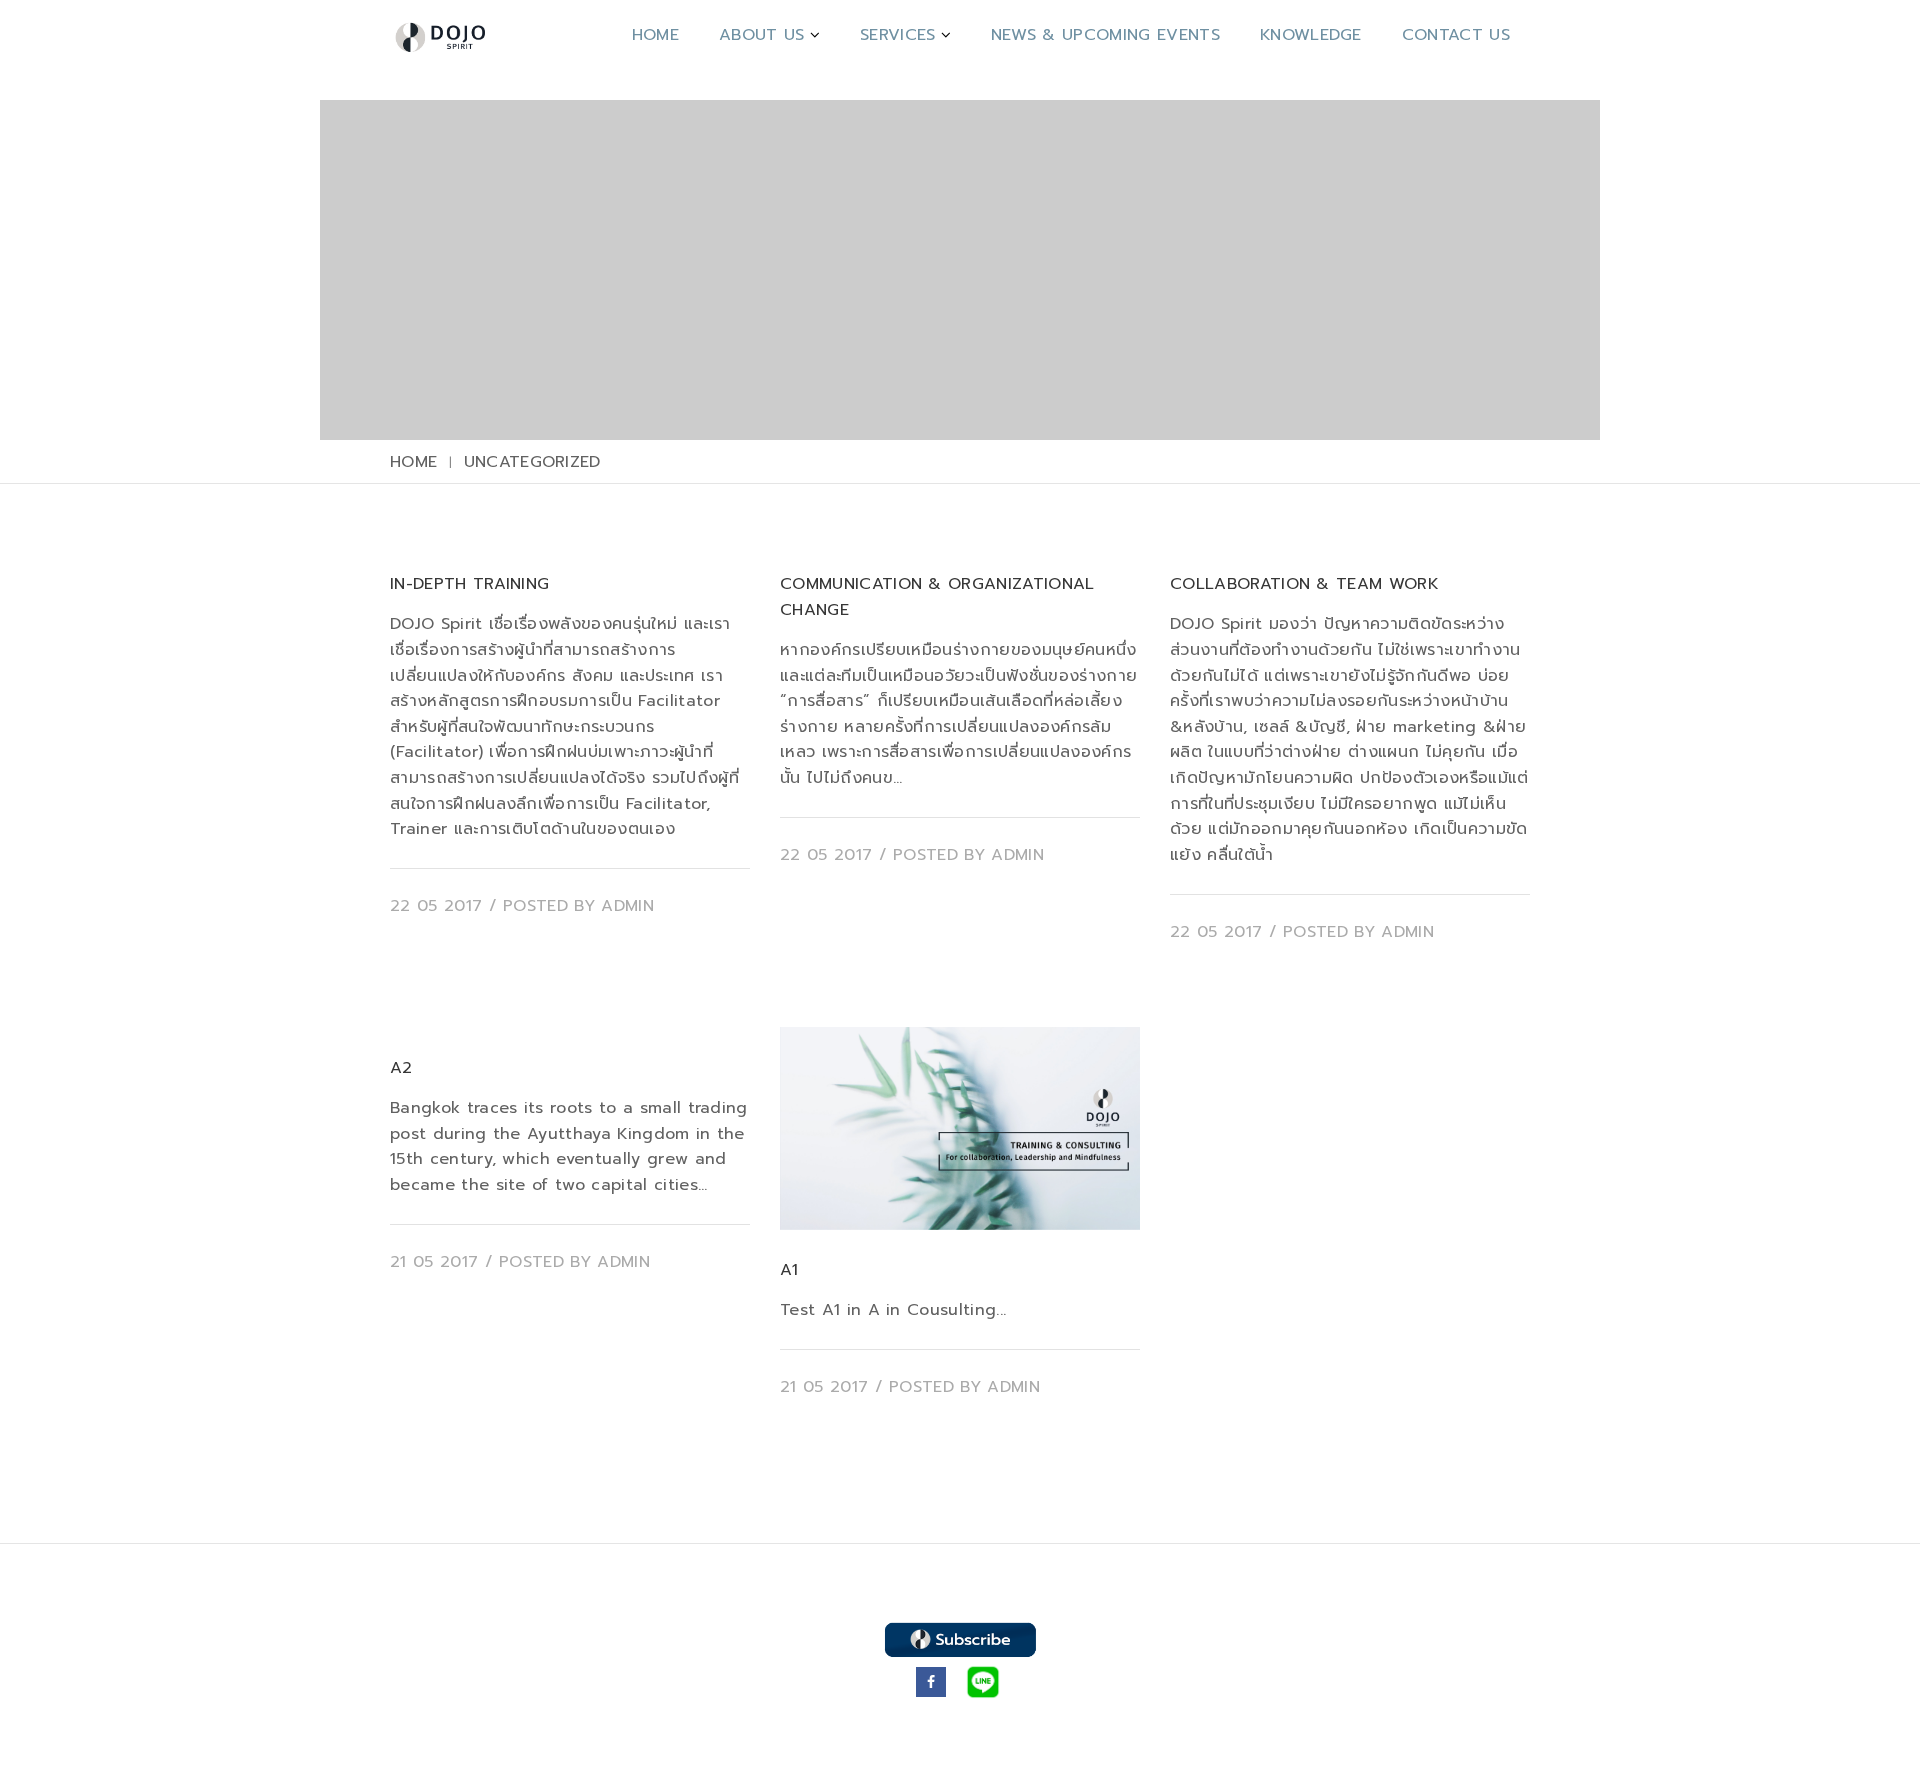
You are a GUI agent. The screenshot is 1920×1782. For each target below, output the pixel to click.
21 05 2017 (434, 1262)
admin (627, 906)
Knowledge (1311, 35)
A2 (401, 1068)
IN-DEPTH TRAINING (469, 584)
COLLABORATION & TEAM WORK (1304, 584)
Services (898, 35)
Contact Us (1456, 35)
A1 (789, 1270)
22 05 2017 (436, 906)
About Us (762, 35)
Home (655, 35)
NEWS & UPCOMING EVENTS (1105, 35)
